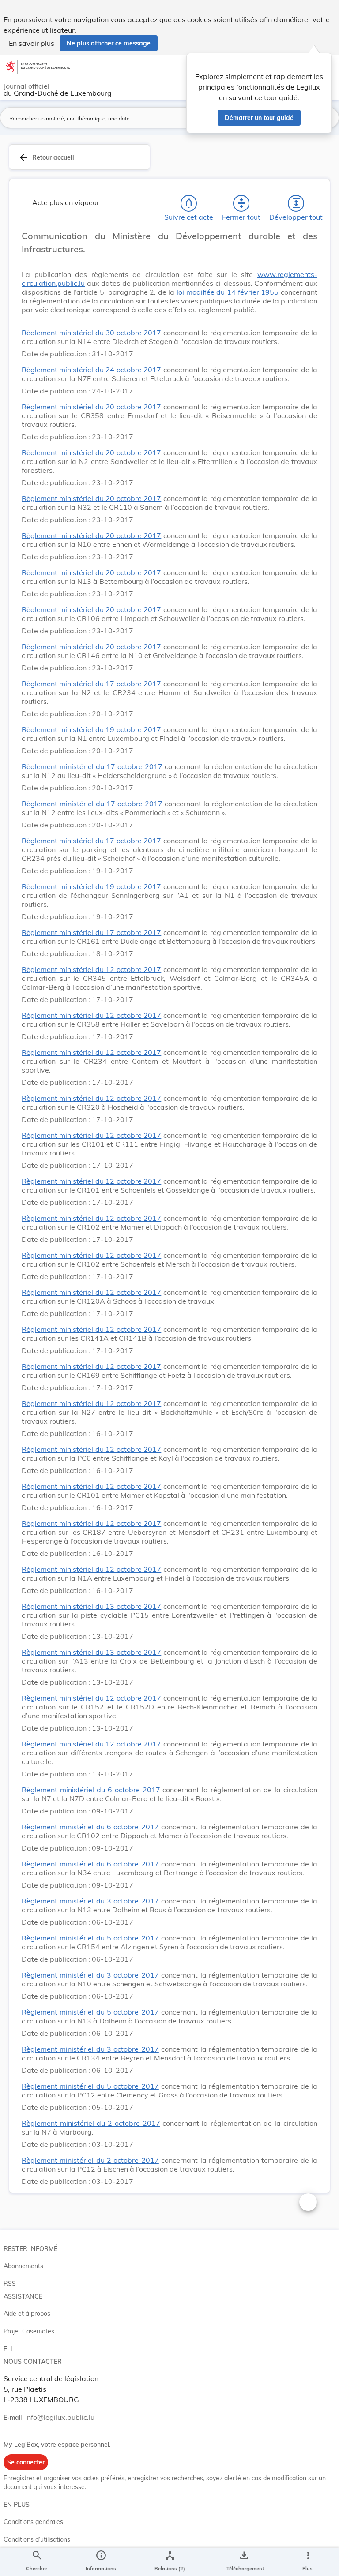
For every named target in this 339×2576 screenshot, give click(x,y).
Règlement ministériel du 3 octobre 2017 (90, 1901)
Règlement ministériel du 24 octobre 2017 (91, 370)
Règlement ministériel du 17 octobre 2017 (91, 684)
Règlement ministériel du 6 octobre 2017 (91, 1790)
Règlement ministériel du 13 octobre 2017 (91, 1606)
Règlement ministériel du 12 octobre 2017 (91, 969)
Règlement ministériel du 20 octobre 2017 (91, 407)
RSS (10, 2284)
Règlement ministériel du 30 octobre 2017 (91, 333)
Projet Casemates (29, 2331)
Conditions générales (33, 2522)
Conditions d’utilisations (37, 2539)
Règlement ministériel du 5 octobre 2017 (90, 1938)
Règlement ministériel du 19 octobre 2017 (91, 729)
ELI (8, 2349)
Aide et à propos (27, 2314)
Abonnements (23, 2266)
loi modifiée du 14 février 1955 (228, 292)
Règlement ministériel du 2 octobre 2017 (91, 2123)
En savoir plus (32, 43)
